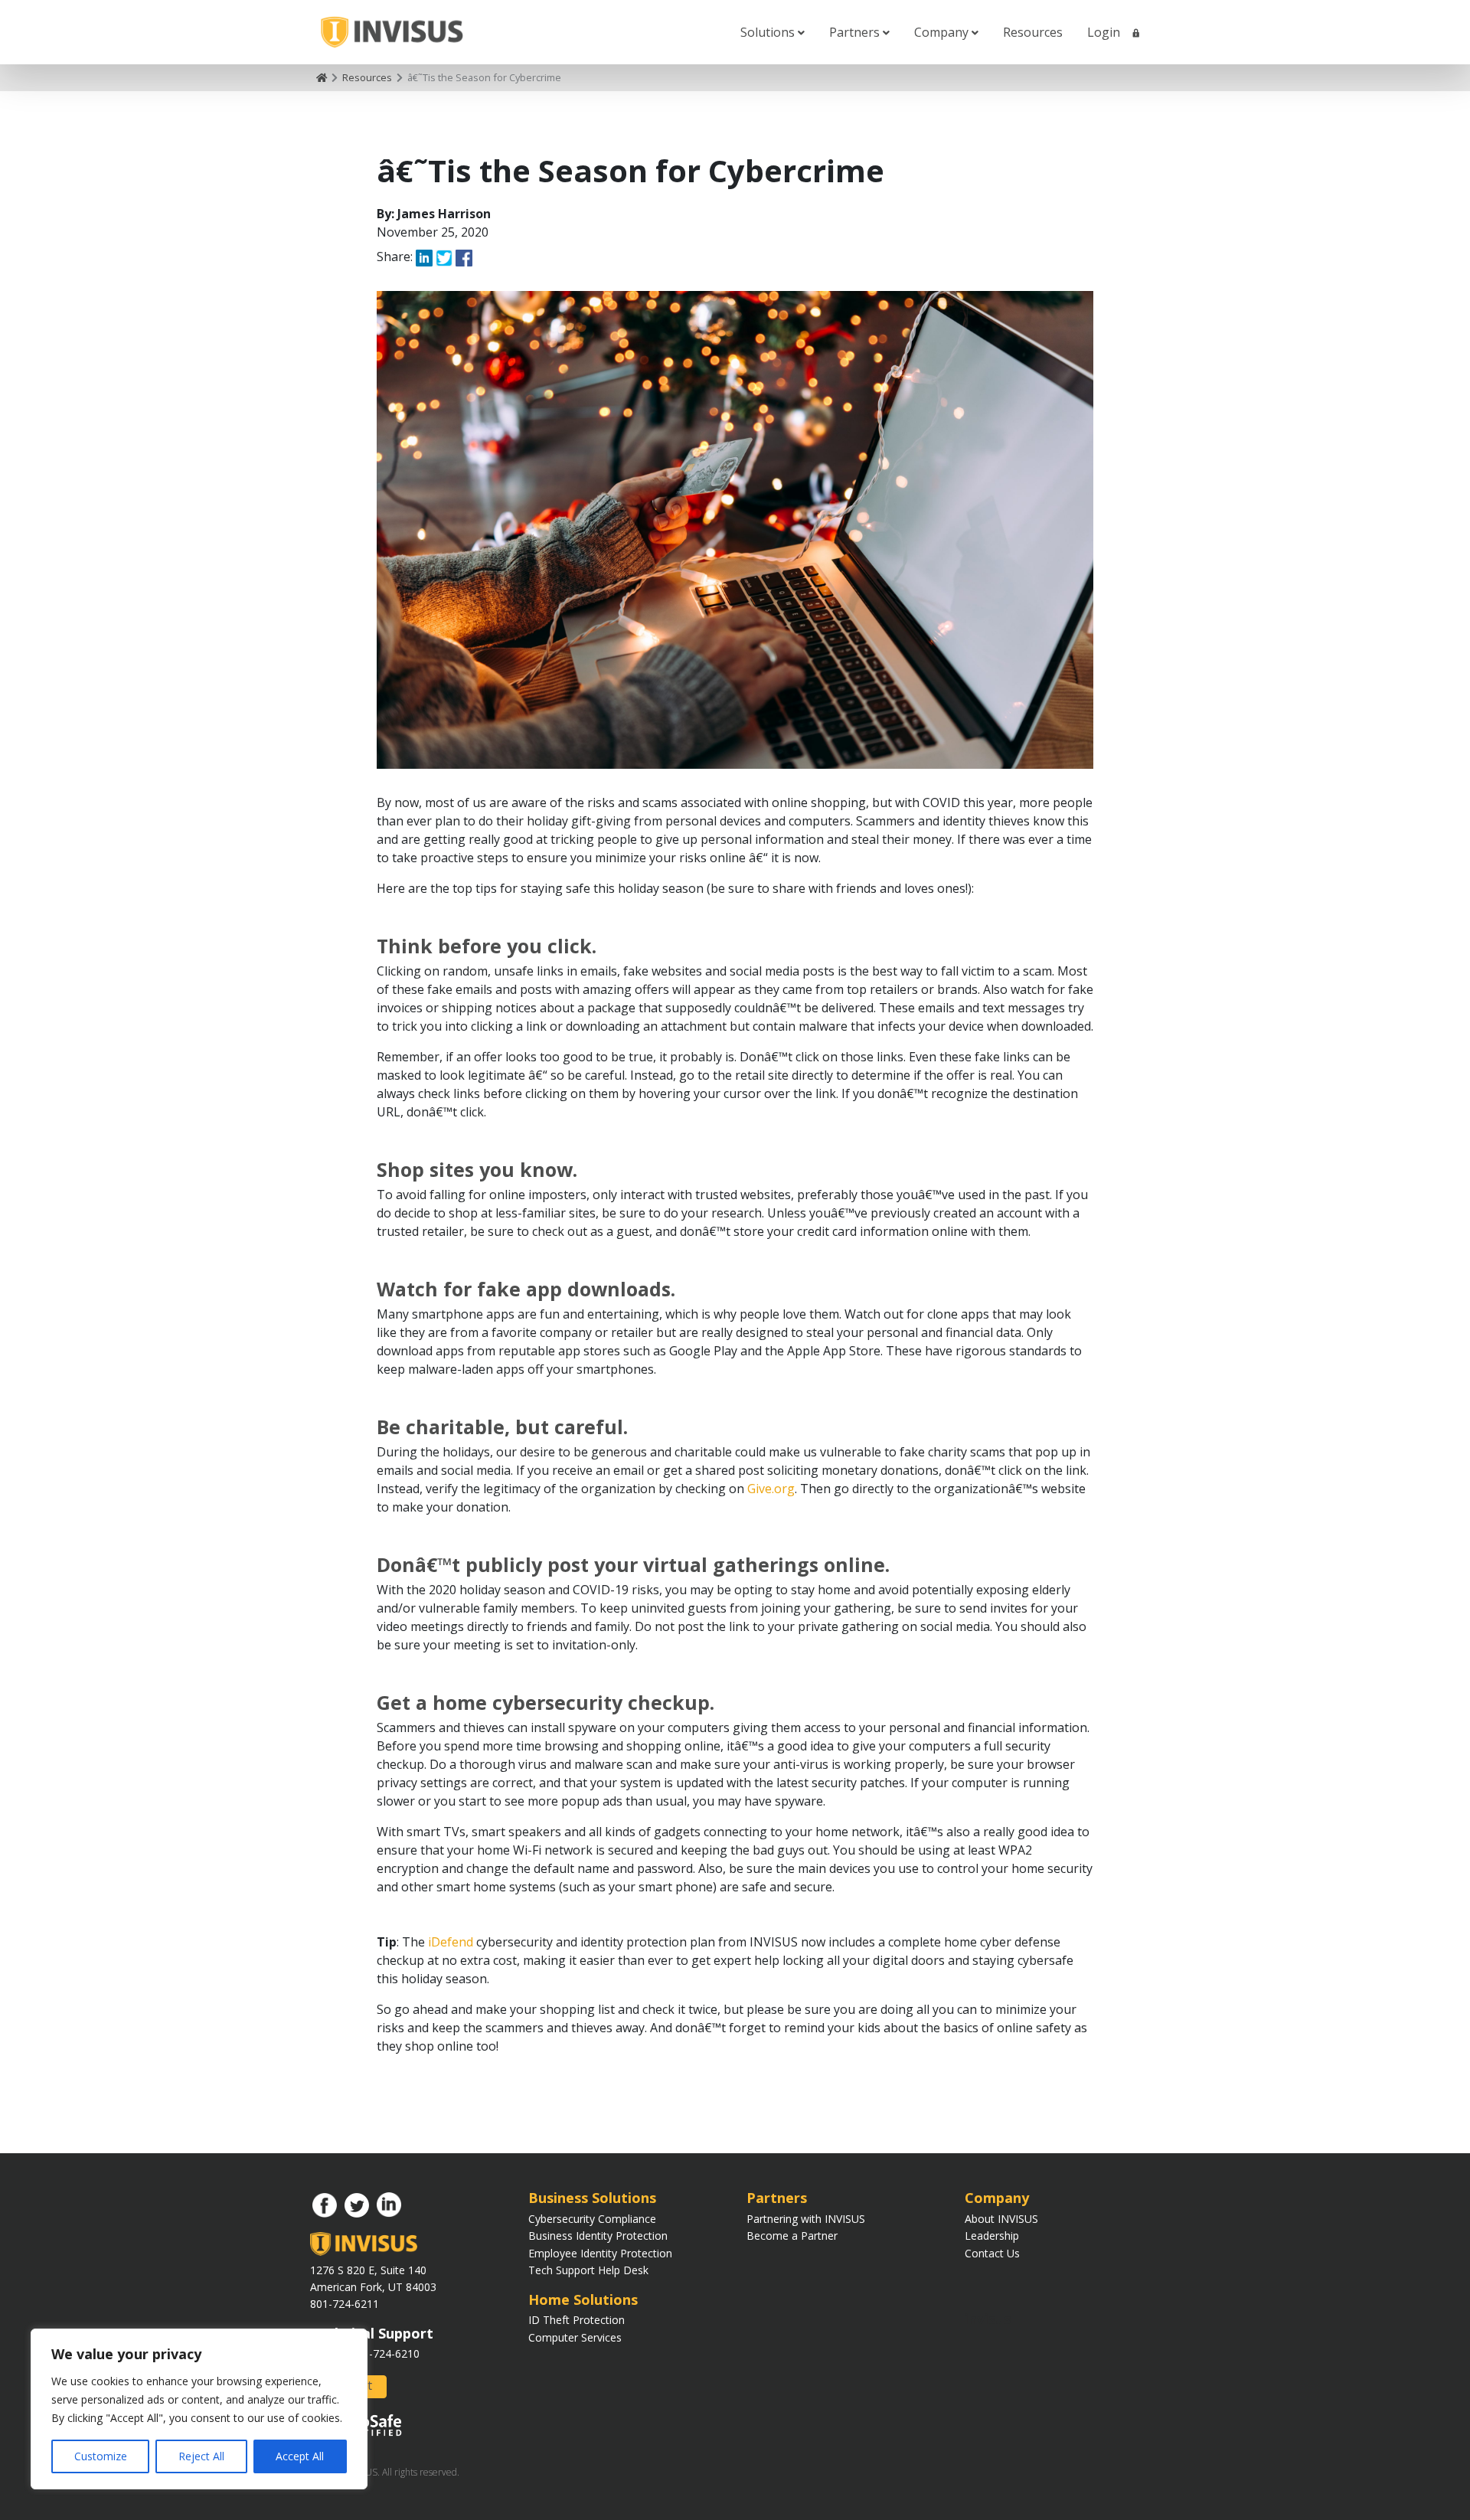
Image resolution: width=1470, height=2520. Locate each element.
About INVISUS (1001, 2219)
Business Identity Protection (598, 2236)
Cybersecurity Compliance (592, 2219)
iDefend (451, 1942)
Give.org (771, 1489)
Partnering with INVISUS (806, 2219)
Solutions (769, 32)
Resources (1033, 32)
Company (943, 32)
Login (1105, 32)
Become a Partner (792, 2236)
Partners (856, 32)
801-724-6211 (345, 2304)
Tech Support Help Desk (588, 2270)
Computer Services (575, 2337)
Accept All (300, 2456)
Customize (101, 2456)
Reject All (201, 2456)
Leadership (992, 2236)
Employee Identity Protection (600, 2253)
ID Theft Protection (577, 2320)
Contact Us (992, 2253)
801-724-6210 (385, 2353)
